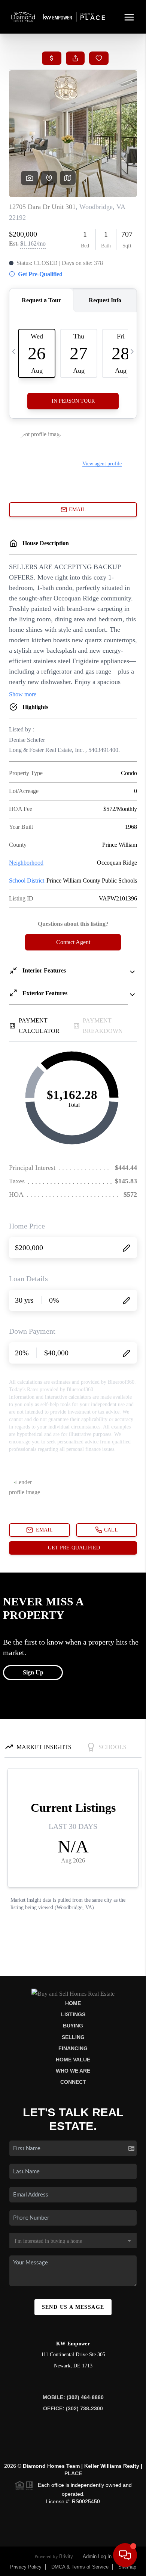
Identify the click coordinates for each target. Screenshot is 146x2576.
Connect (73, 2082)
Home (73, 2003)
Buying (73, 2026)
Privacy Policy (26, 2567)
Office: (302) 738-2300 (73, 2408)
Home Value (73, 2060)
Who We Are (73, 2071)
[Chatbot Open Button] (125, 2555)
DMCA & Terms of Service (80, 2567)
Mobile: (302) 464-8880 (73, 2397)
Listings (73, 2014)
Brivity (66, 2556)
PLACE (73, 2473)
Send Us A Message (73, 2307)
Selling (73, 2037)
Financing (73, 2048)
